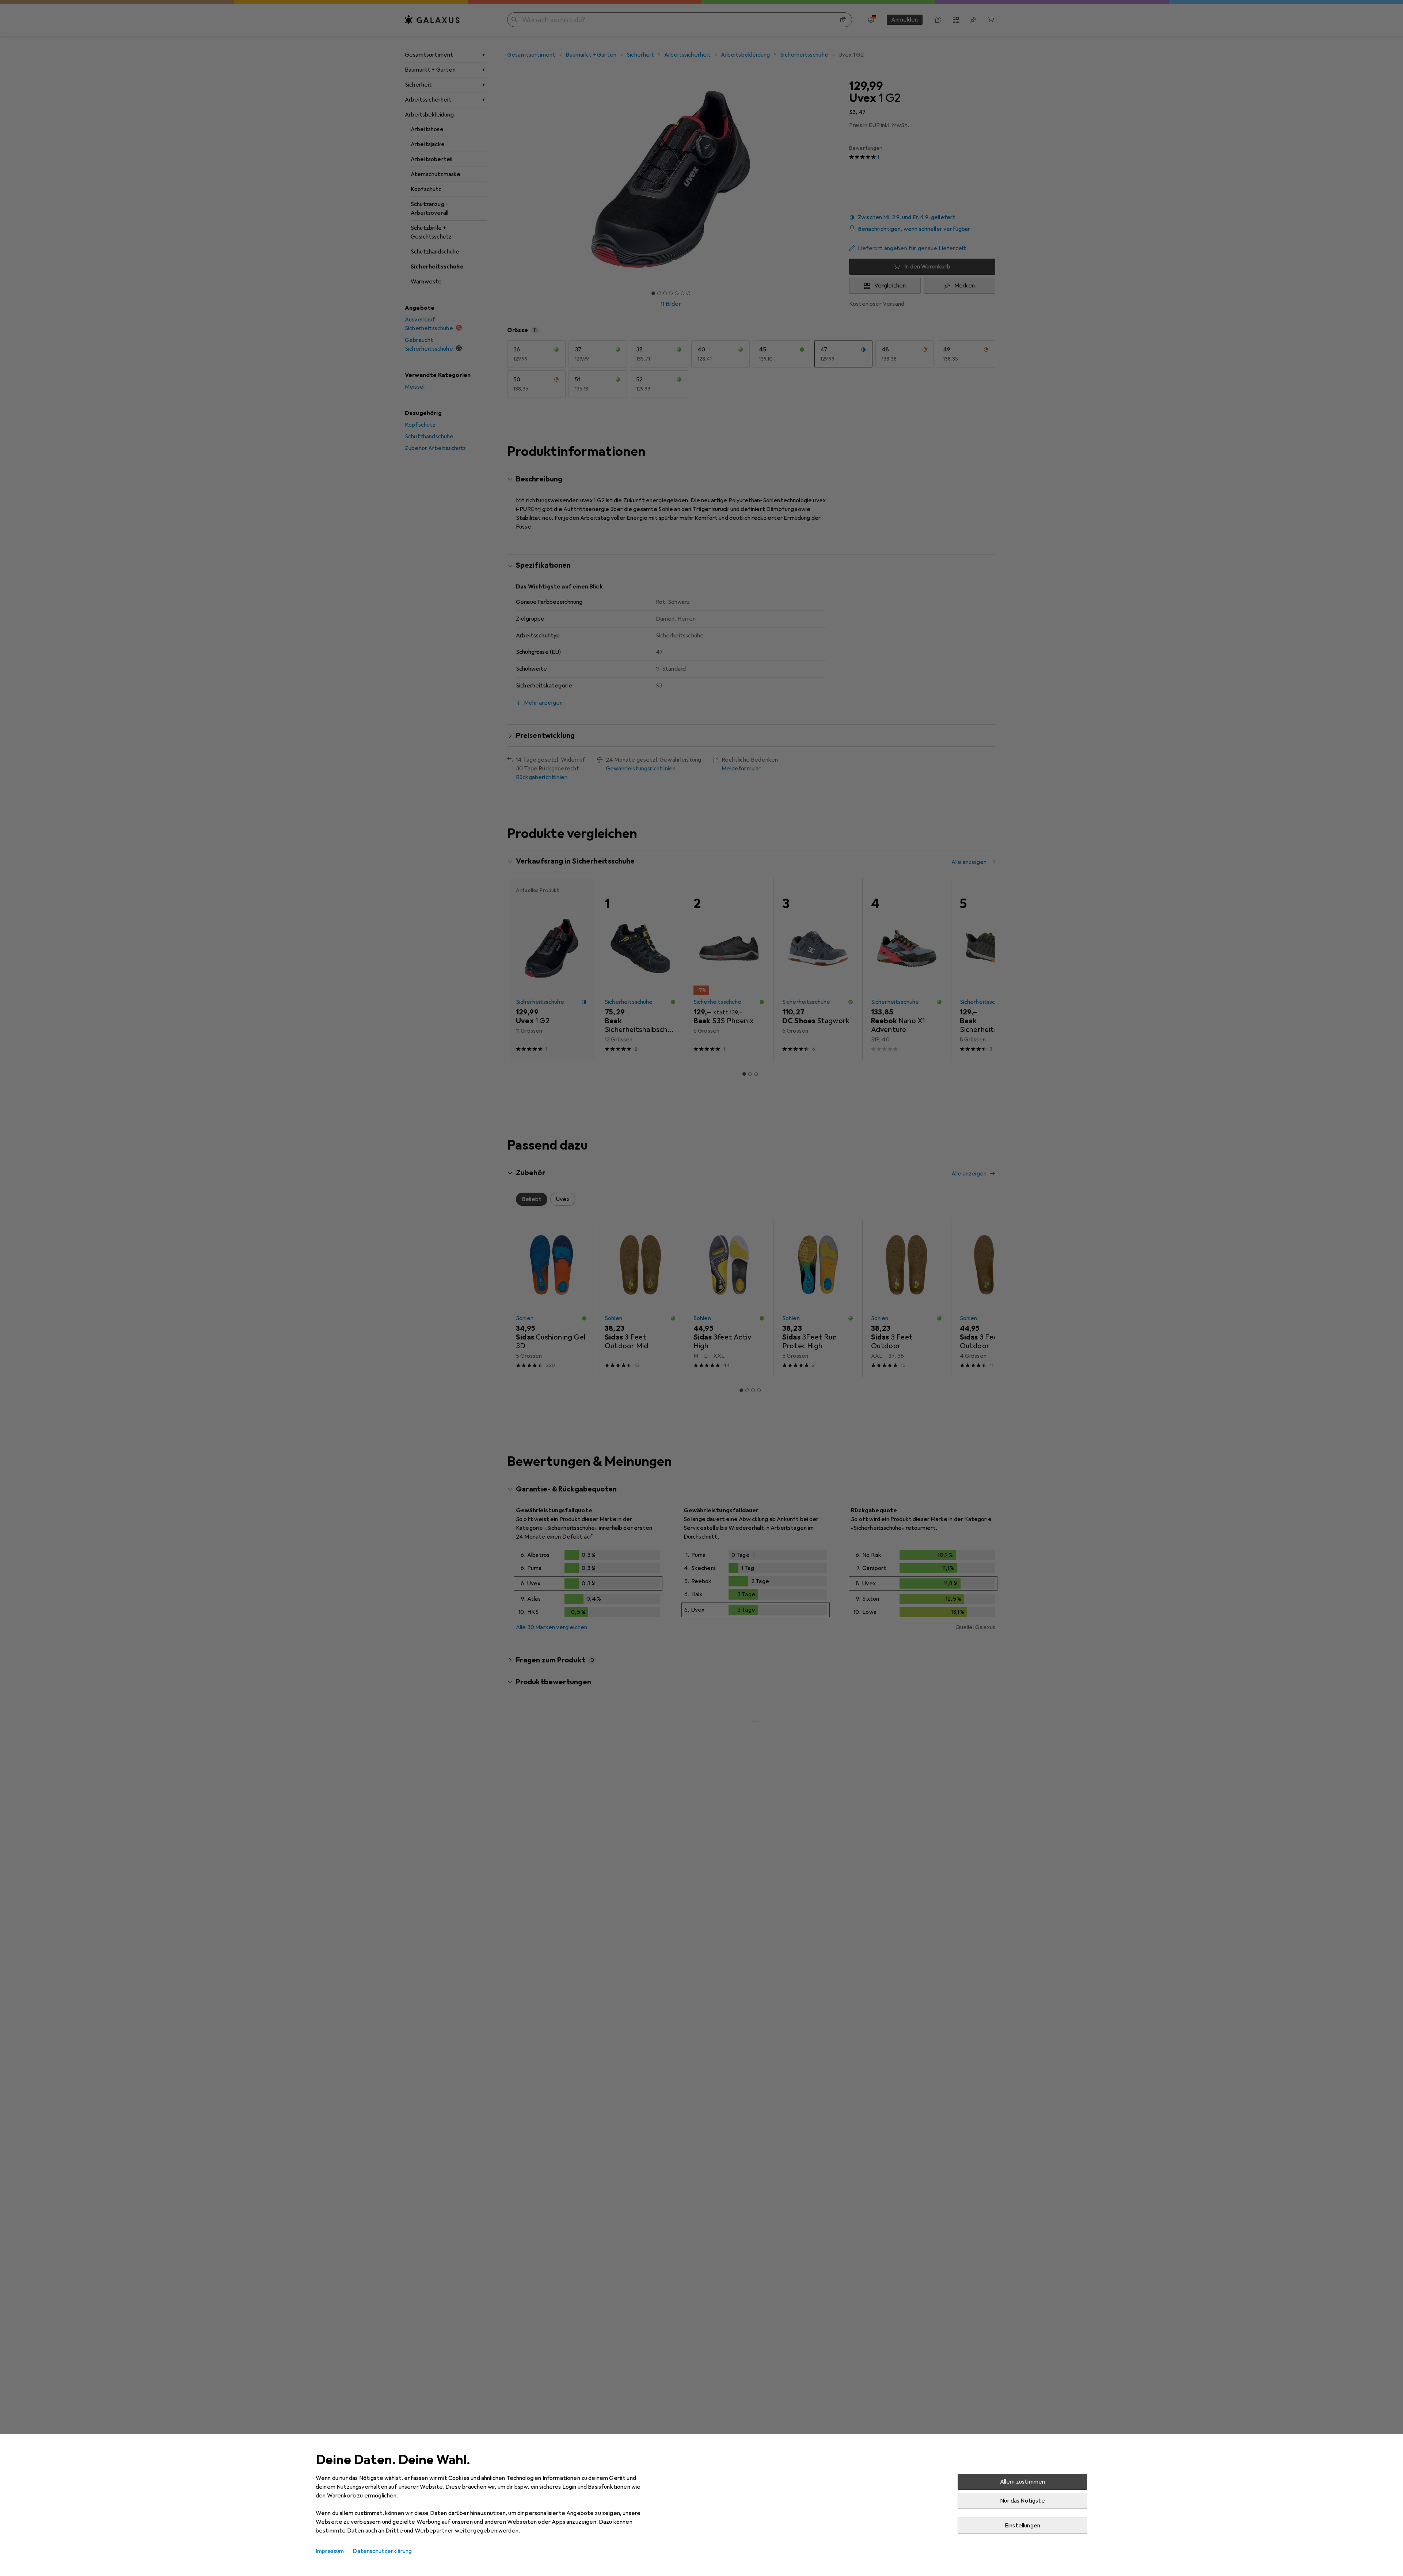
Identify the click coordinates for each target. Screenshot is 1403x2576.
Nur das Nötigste (1022, 2501)
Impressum (330, 2551)
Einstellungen (1022, 2526)
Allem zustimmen (1022, 2482)
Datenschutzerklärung (382, 2551)
